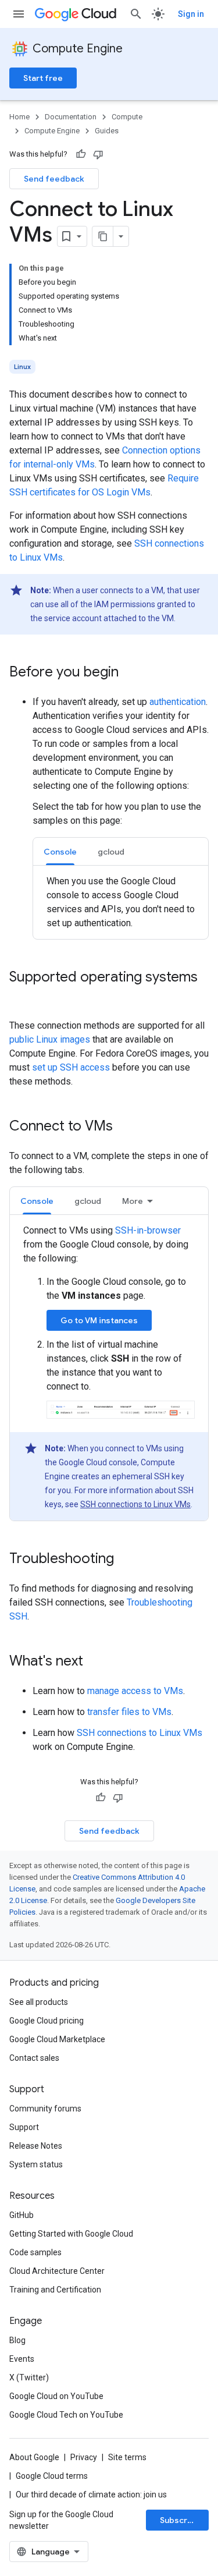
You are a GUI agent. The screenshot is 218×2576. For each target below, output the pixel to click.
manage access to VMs (135, 1691)
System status (36, 2164)
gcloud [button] (111, 852)
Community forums (45, 2109)
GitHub (22, 2215)
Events (22, 2359)
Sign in (191, 14)
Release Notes (36, 2146)
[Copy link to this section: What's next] (95, 1662)
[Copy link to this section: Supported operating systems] (21, 997)
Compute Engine (78, 49)
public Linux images (50, 1039)
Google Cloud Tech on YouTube (66, 2415)
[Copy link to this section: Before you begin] (130, 673)
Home (19, 117)
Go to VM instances (99, 1320)
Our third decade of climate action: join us (91, 2494)
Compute (127, 117)
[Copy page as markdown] (103, 236)
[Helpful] (81, 154)
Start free (43, 78)
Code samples (35, 2252)
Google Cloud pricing (47, 2021)
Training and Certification (55, 2290)
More (133, 1201)
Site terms (127, 2457)
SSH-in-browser (148, 1230)
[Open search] (136, 14)
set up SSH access (71, 1067)
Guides (107, 131)
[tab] (60, 851)
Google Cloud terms (52, 2476)
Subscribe (180, 2520)
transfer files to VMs (129, 1712)
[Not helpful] (98, 154)
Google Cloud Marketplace (57, 2039)
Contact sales (34, 2058)
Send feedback (54, 179)
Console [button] (60, 852)
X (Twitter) (29, 2377)
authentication (178, 702)
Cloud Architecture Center (57, 2271)
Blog (17, 2340)
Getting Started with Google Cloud (71, 2234)
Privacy (84, 2457)
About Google (34, 2457)
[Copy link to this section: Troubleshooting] (126, 1560)
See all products (39, 2002)
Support (24, 2127)
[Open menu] (19, 14)
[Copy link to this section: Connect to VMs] (124, 1127)
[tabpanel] (121, 902)
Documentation (71, 117)
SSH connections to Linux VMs (135, 1504)
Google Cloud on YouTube (56, 2396)
